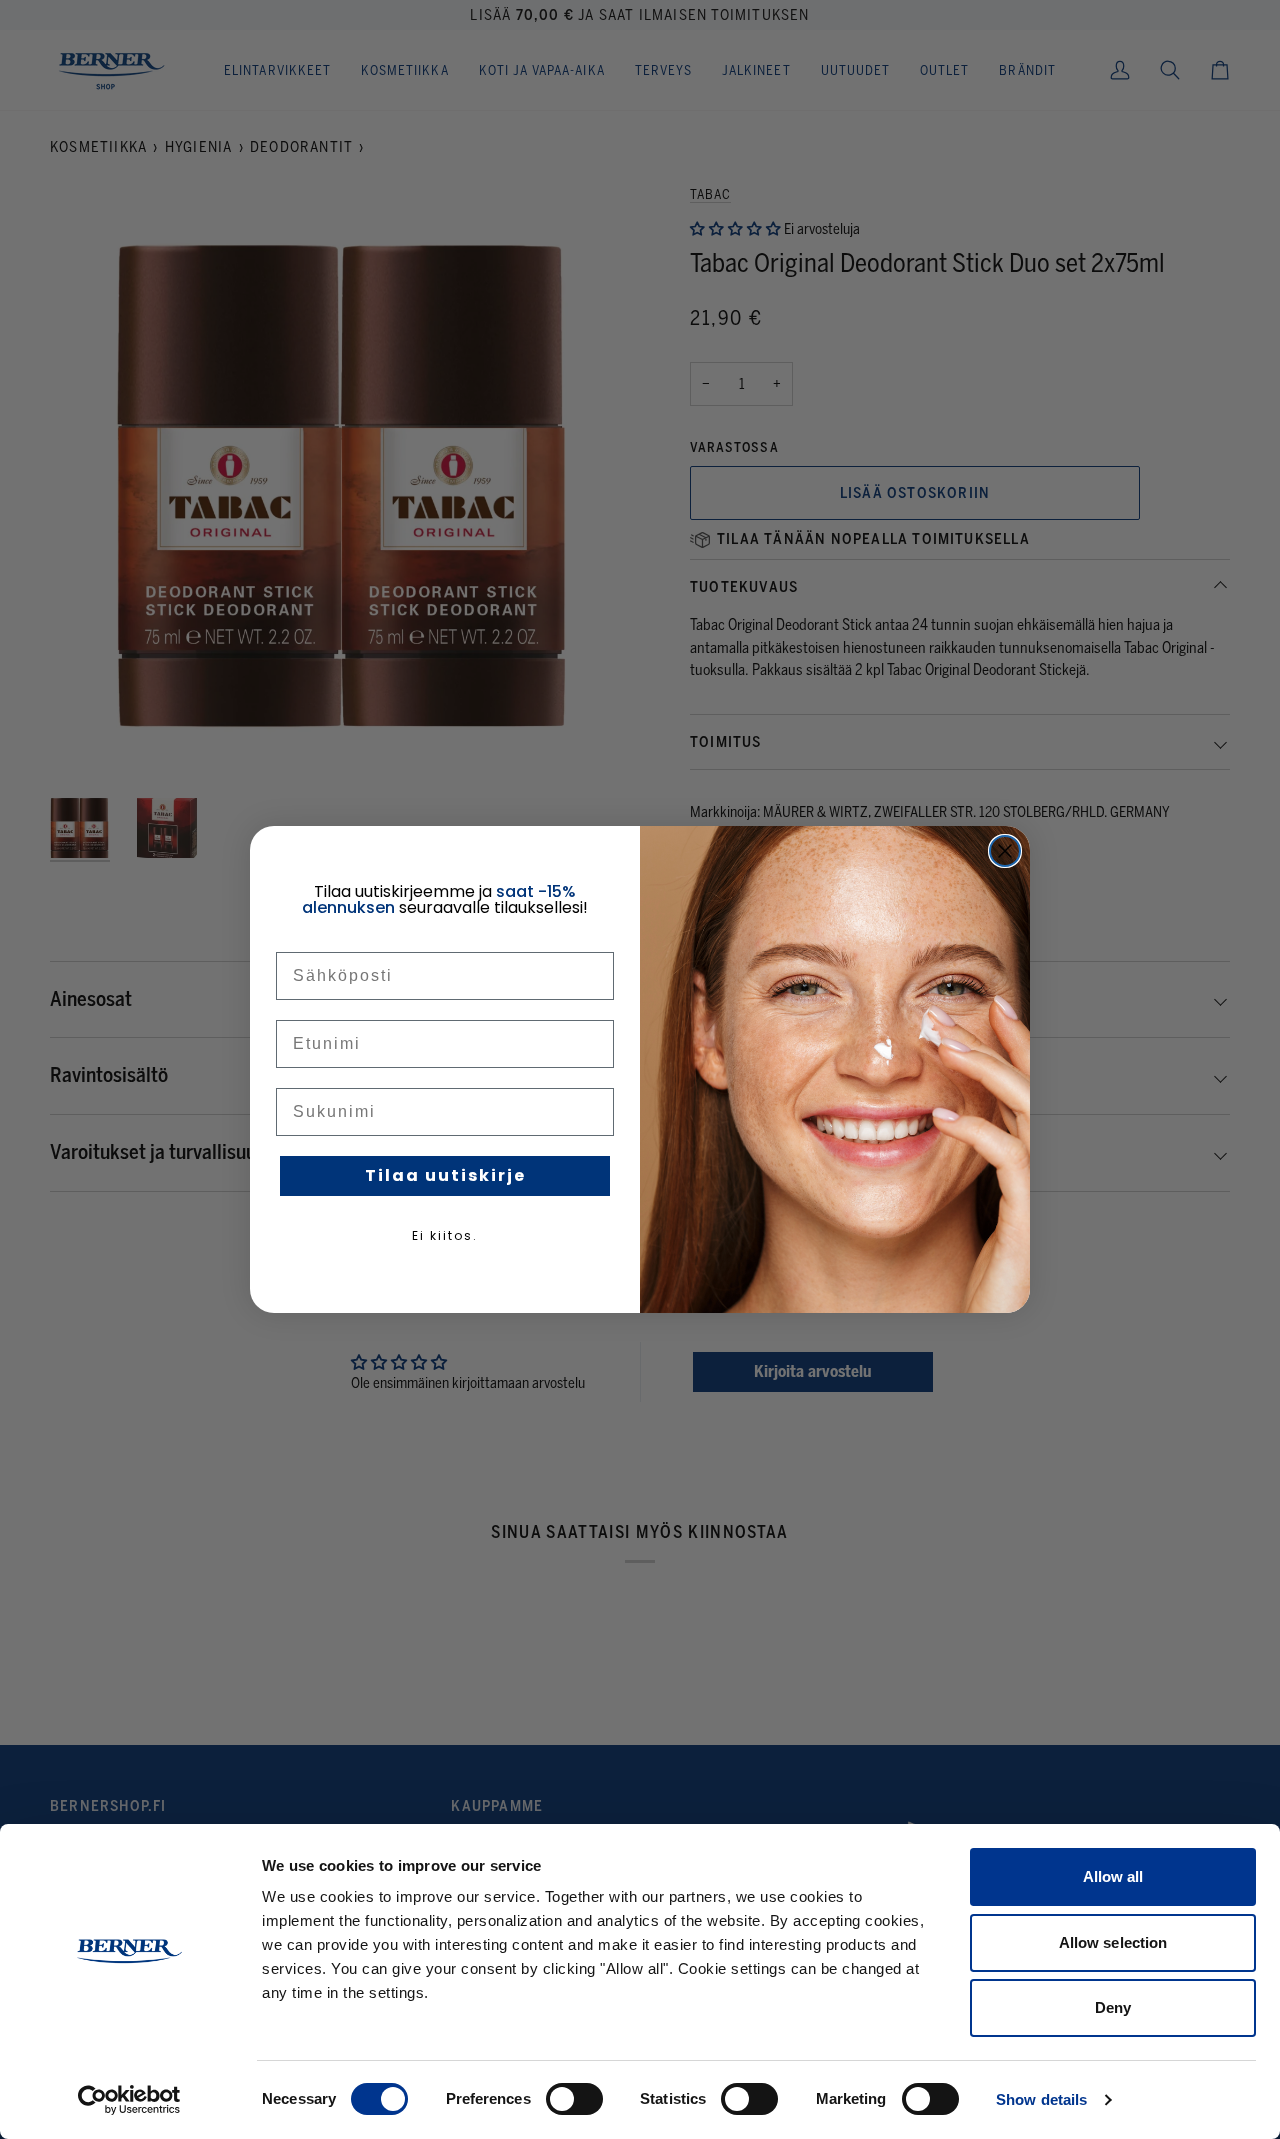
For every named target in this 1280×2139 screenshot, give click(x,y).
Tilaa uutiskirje (445, 1175)
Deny (1113, 2007)
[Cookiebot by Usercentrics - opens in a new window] (129, 2100)
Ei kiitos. (445, 1235)
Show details (1041, 2099)
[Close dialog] (1005, 851)
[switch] (574, 2099)
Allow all (1113, 1876)
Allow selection (1113, 1942)
